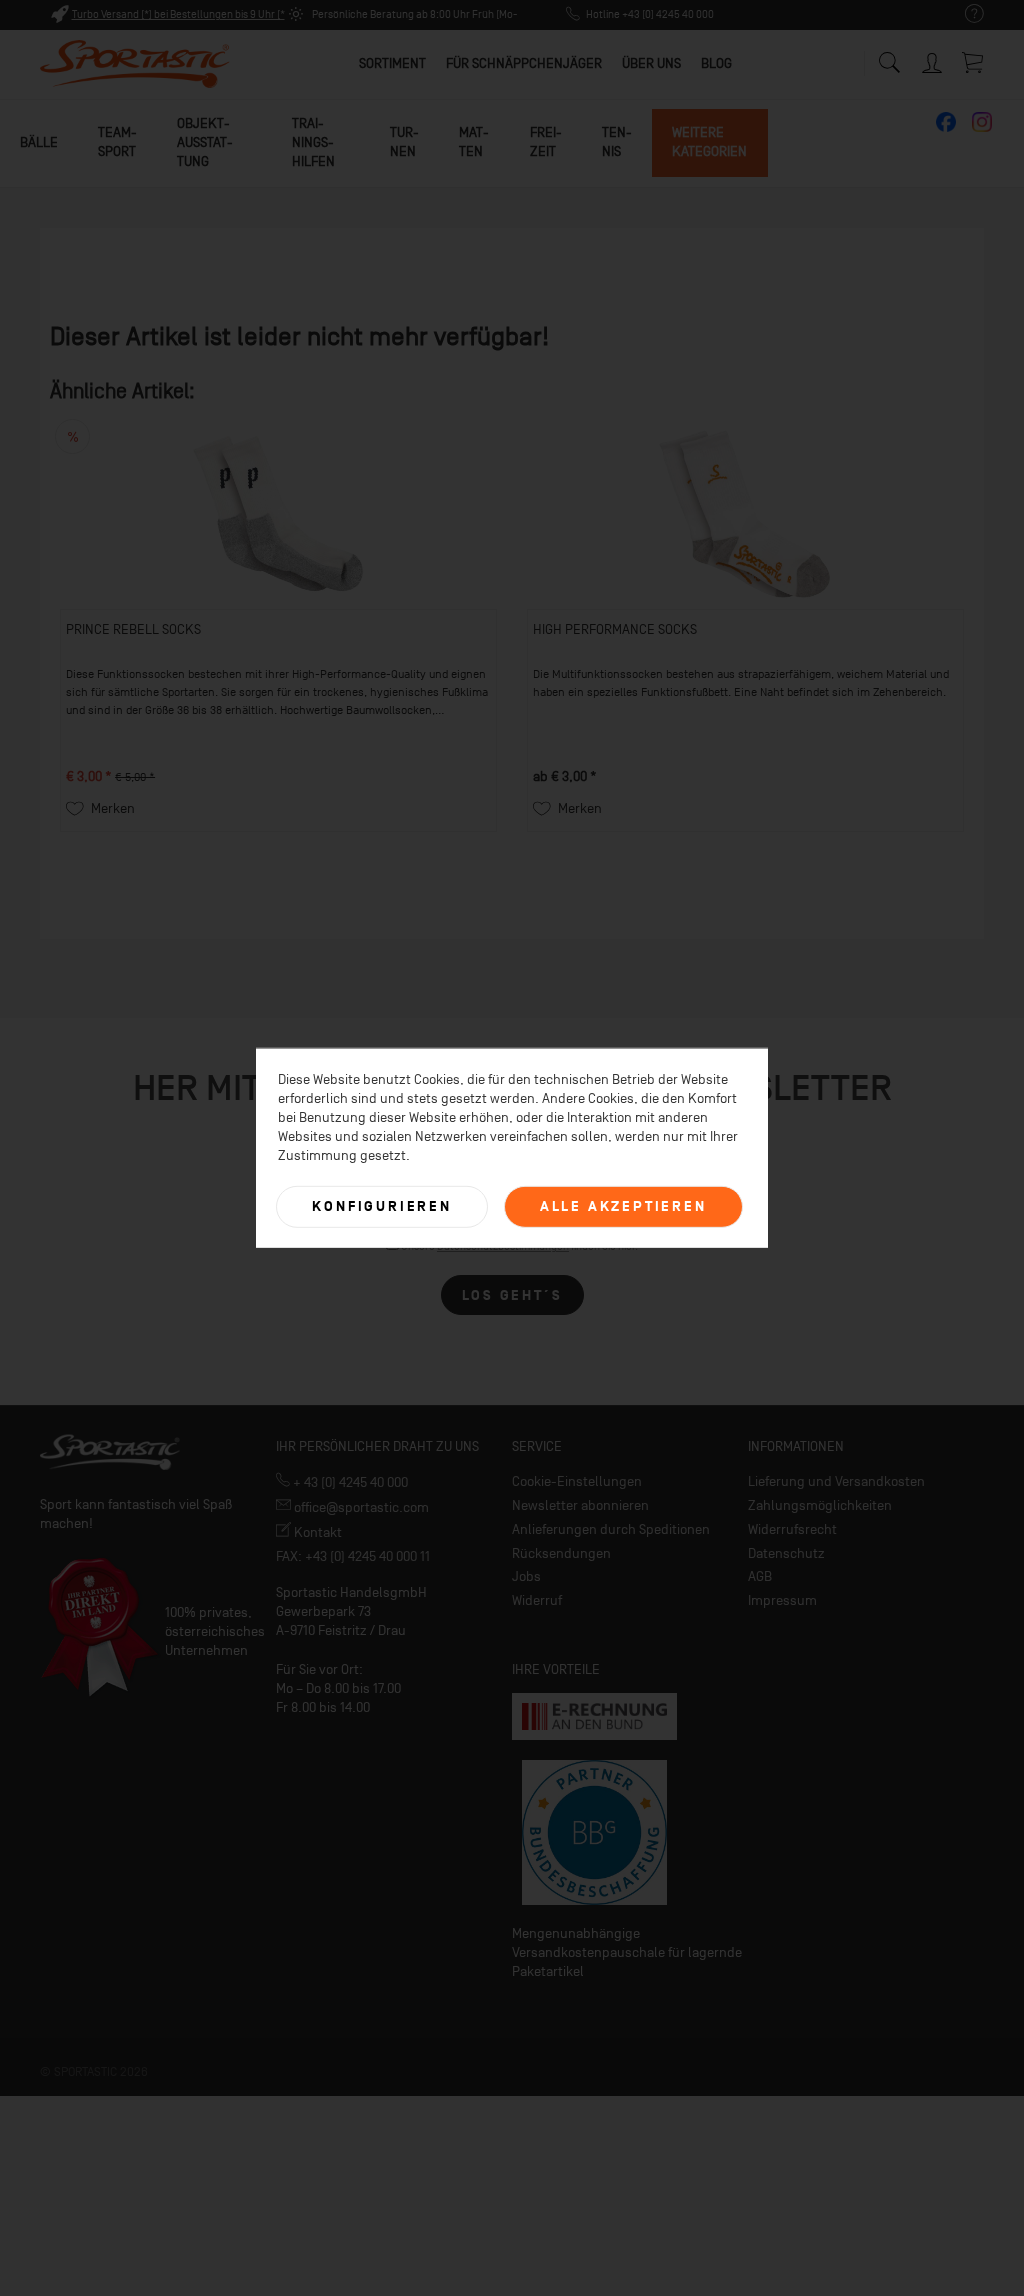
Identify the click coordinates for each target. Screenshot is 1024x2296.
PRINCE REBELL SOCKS (133, 629)
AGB (760, 1576)
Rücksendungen (561, 1553)
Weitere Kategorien (709, 142)
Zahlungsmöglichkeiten (820, 1505)
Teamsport (117, 142)
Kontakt (316, 1532)
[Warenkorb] (974, 62)
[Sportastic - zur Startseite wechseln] (135, 65)
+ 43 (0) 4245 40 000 (349, 1482)
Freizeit (546, 142)
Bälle (39, 142)
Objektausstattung (205, 142)
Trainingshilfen (313, 142)
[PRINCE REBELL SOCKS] (278, 514)
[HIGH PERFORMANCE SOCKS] (745, 514)
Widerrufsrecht (792, 1529)
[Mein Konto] (934, 59)
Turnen (404, 142)
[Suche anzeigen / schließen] (889, 57)
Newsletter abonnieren (580, 1505)
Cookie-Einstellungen (577, 1481)
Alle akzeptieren (623, 1206)
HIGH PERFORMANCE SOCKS (615, 629)
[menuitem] (964, 14)
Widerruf (537, 1600)
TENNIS (617, 142)
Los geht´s (512, 1295)
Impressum (782, 1600)
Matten (474, 142)
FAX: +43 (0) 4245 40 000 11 (353, 1556)
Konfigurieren (381, 1206)
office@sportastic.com (360, 1507)
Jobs (526, 1576)
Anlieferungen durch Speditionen (611, 1529)
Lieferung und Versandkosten (836, 1481)
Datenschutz (786, 1553)
